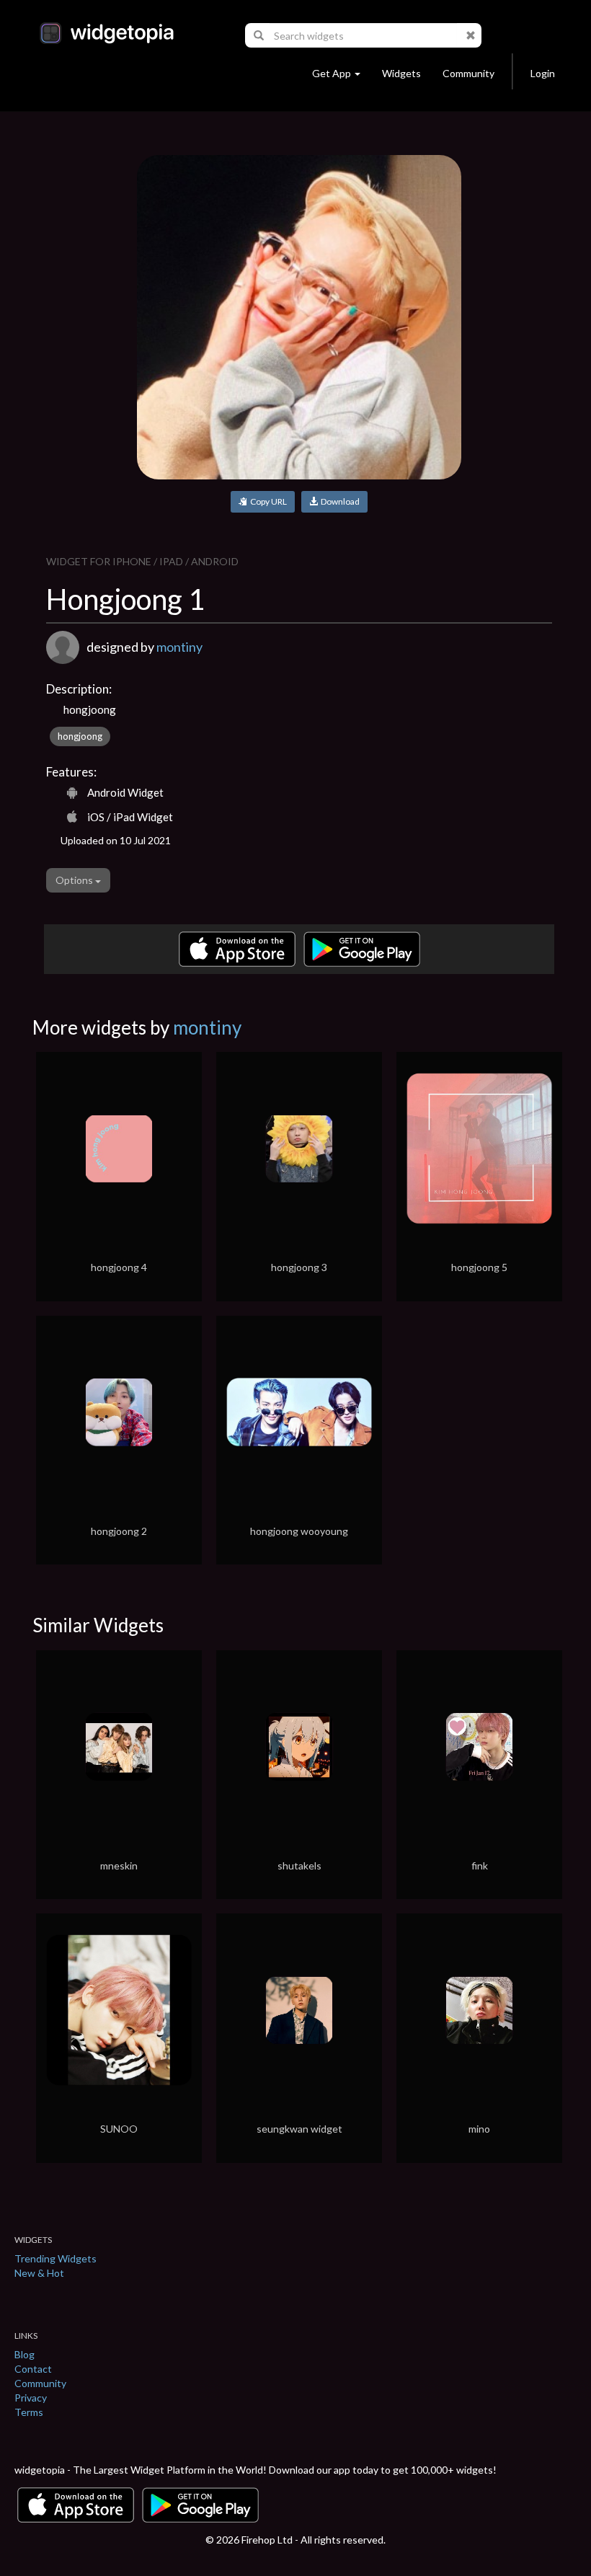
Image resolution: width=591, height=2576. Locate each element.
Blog (25, 2354)
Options (75, 880)
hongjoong (80, 736)
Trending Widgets (55, 2258)
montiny (179, 647)
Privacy (31, 2398)
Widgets (401, 73)
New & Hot (39, 2273)
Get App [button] (332, 73)
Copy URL (267, 501)
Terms (29, 2412)
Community (468, 73)
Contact (33, 2369)
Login (543, 73)
